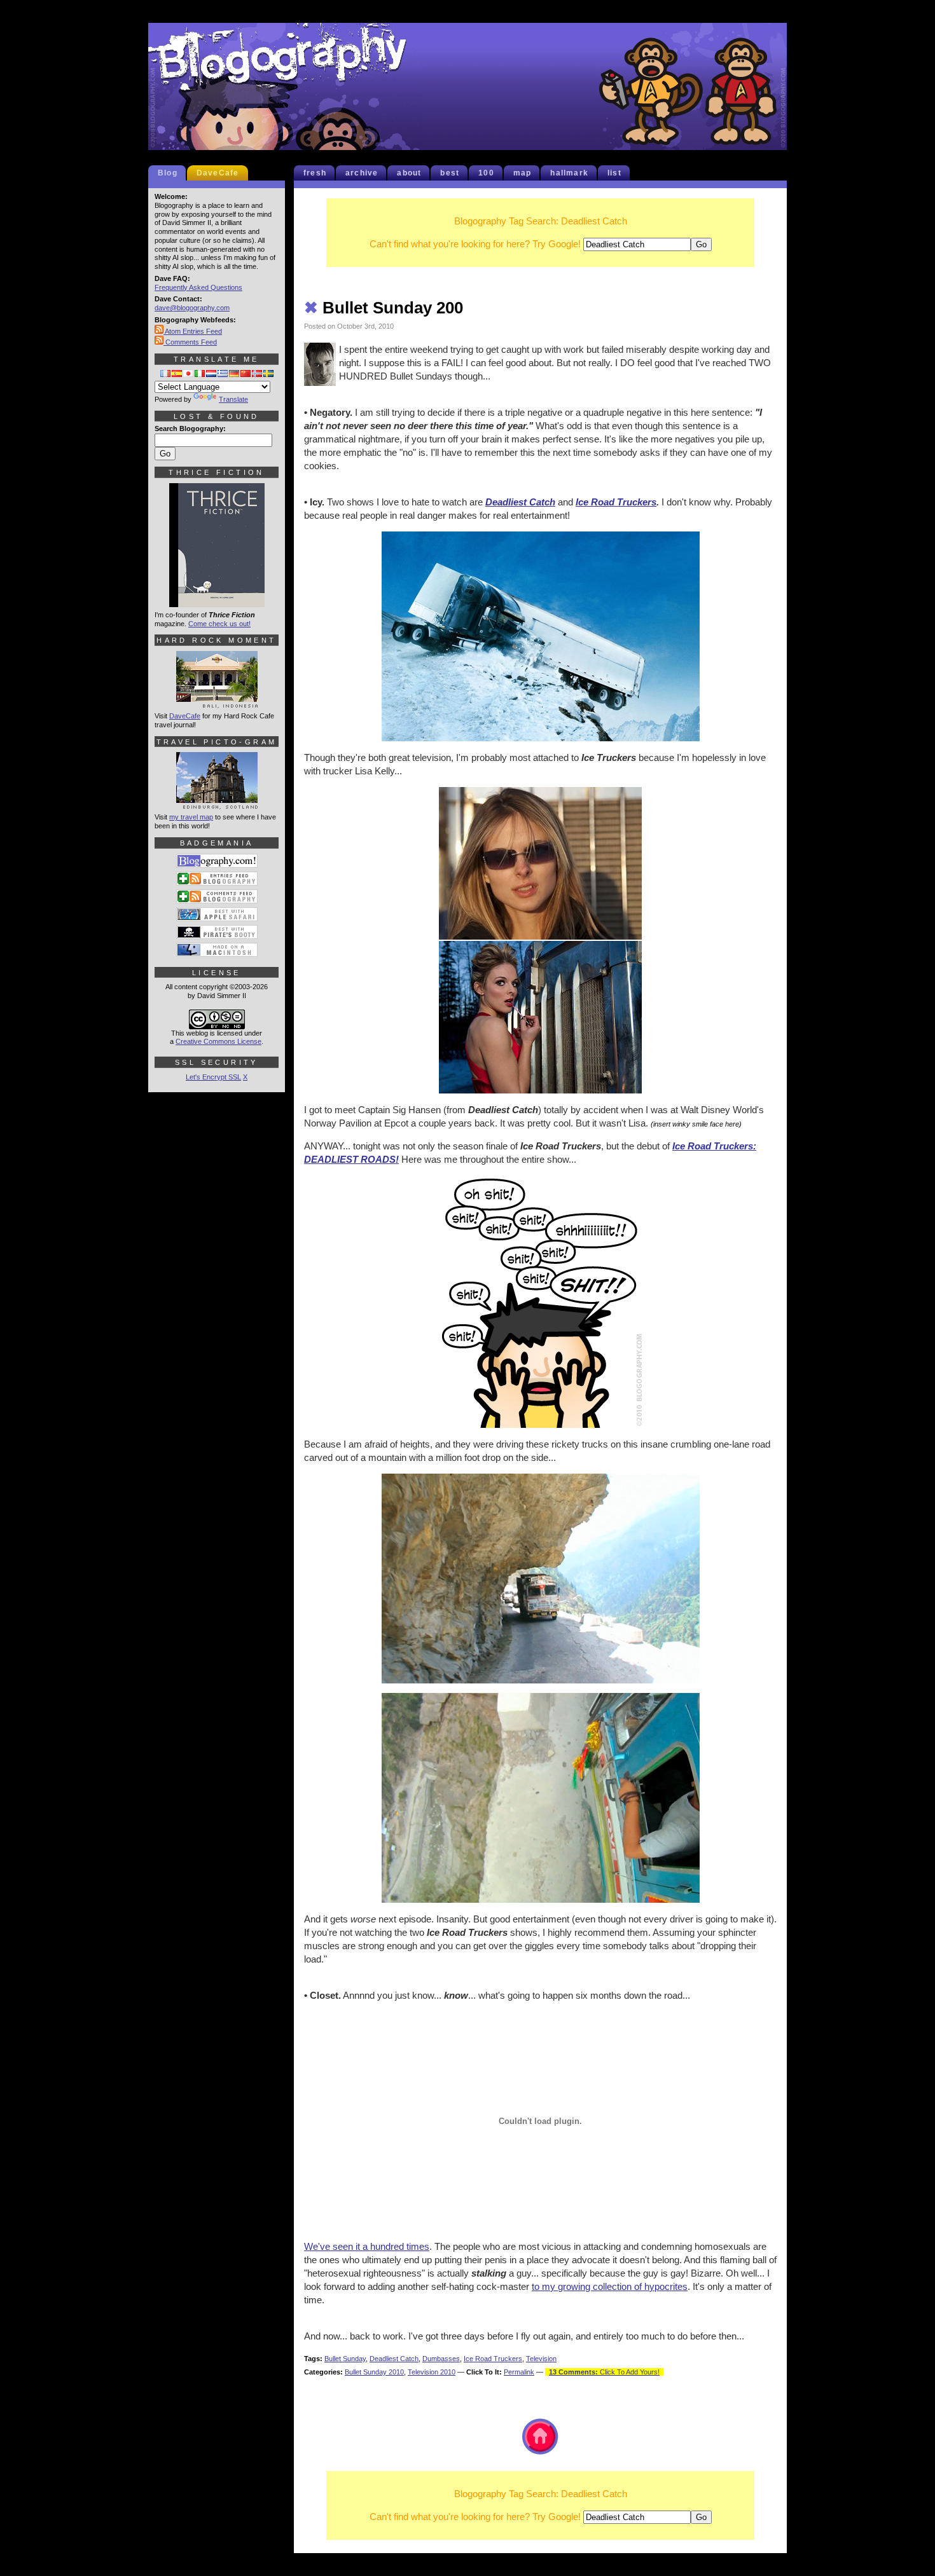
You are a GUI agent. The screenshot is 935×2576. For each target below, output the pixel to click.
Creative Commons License (218, 1041)
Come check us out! (219, 624)
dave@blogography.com (192, 308)
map (523, 173)
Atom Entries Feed (193, 331)
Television (541, 2359)
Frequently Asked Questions (198, 287)
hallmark (569, 173)
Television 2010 (432, 2372)
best (450, 173)
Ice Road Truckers (616, 502)
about (409, 173)
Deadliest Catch (520, 502)
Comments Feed (190, 342)
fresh (315, 173)
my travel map (191, 817)
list (614, 173)
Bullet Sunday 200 (384, 308)
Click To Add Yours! (604, 2372)
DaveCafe (218, 173)
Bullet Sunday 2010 (374, 2372)
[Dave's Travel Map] (217, 804)
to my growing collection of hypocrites (610, 2286)
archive (362, 173)
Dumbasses (441, 2359)
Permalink (519, 2372)
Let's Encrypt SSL (213, 1077)
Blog (168, 173)
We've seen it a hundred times (367, 2246)
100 (486, 173)
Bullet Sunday (345, 2359)
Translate (233, 399)
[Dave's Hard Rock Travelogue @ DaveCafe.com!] (217, 702)
